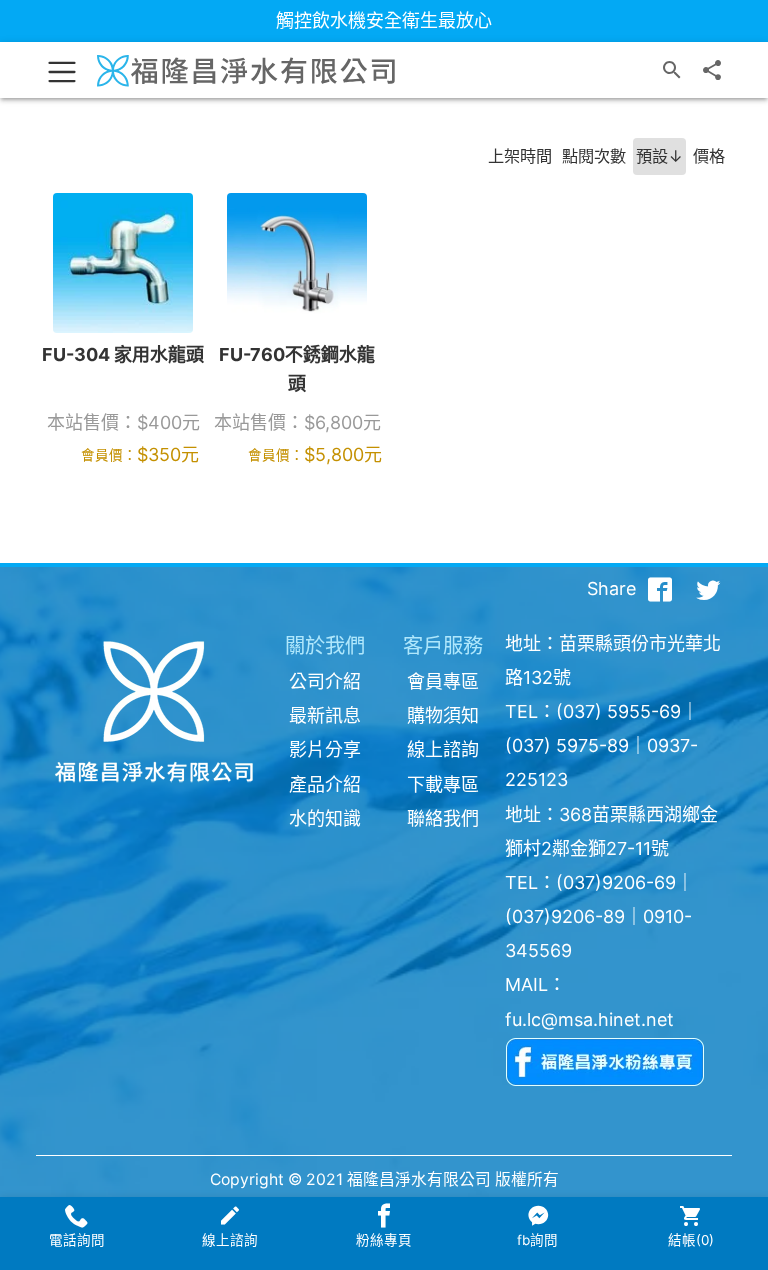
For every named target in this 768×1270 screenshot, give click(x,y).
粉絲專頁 (384, 1240)
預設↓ (659, 156)
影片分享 (325, 749)
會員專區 (443, 681)
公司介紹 (325, 681)
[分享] (712, 70)
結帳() (691, 1240)
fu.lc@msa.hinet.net (589, 1019)
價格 (709, 156)
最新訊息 (325, 715)
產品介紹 (325, 784)
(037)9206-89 (565, 916)
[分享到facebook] (660, 589)
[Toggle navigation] (62, 70)
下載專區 (443, 784)
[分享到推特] (708, 589)
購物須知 (443, 715)
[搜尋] (672, 70)
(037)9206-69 (616, 882)
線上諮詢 (443, 749)
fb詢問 (537, 1240)
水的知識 (325, 818)
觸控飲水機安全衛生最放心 (384, 20)
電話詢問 (77, 1240)
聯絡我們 (443, 818)
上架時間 (520, 156)
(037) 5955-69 (618, 711)
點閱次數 (594, 156)
